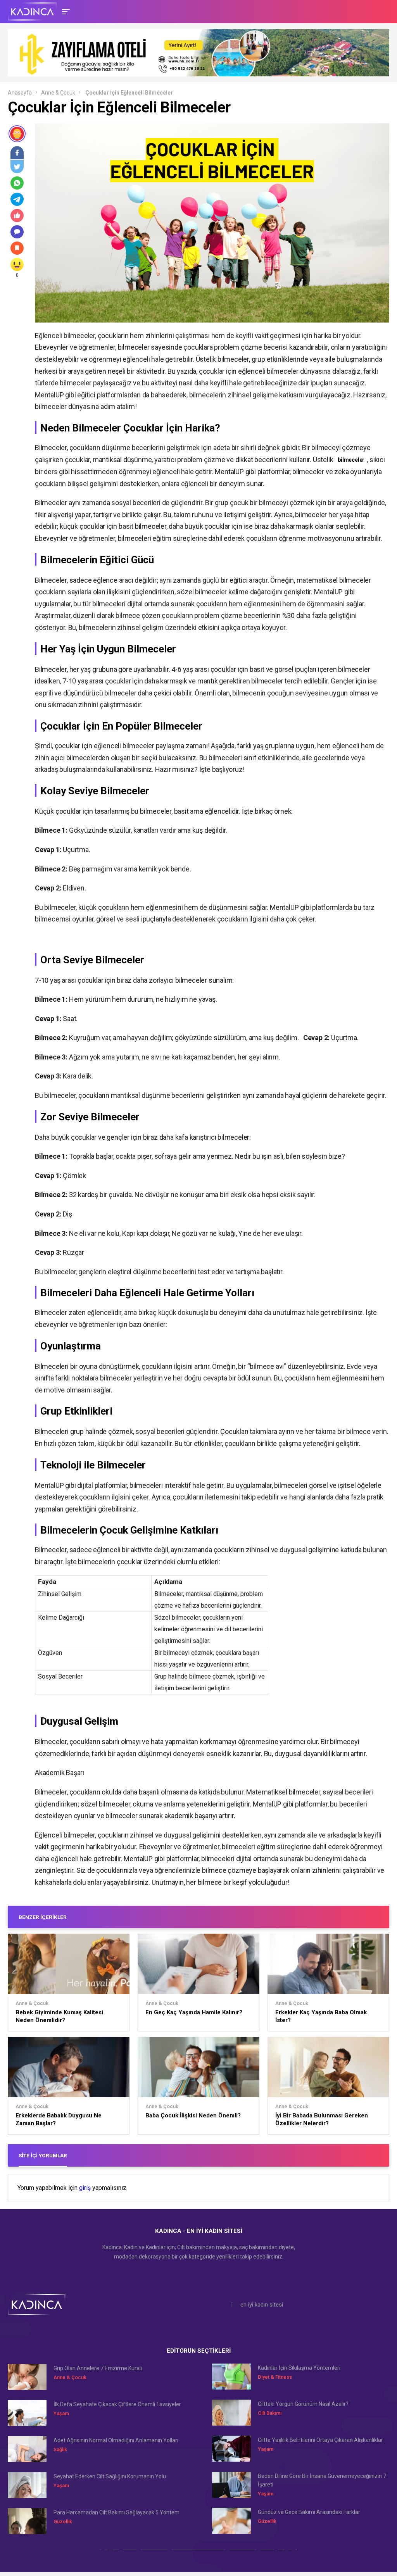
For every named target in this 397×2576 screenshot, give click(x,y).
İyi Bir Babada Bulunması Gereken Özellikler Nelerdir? (322, 2119)
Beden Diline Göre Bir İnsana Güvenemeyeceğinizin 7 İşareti (322, 2480)
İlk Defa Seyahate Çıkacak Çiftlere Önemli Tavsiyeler (117, 2404)
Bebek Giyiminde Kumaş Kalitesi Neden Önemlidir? (59, 2016)
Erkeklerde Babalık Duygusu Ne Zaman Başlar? (59, 2119)
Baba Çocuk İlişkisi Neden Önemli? (193, 2115)
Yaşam (61, 2413)
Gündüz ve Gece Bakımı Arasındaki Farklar (309, 2512)
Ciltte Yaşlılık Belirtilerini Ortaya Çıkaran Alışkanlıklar (320, 2440)
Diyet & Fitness (275, 2377)
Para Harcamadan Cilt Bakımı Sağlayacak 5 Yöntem (117, 2512)
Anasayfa (20, 93)
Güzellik (63, 2522)
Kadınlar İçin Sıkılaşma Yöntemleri (299, 2368)
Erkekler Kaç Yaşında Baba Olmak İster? (321, 2016)
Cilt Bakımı (270, 2413)
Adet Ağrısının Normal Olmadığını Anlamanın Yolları (116, 2440)
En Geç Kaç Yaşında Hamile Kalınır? (194, 2012)
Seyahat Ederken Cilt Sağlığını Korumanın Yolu (110, 2476)
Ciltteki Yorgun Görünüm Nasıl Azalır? (303, 2404)
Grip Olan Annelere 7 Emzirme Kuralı (98, 2368)
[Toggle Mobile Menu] (65, 11)
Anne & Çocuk (58, 93)
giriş (85, 2188)
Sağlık (60, 2449)
